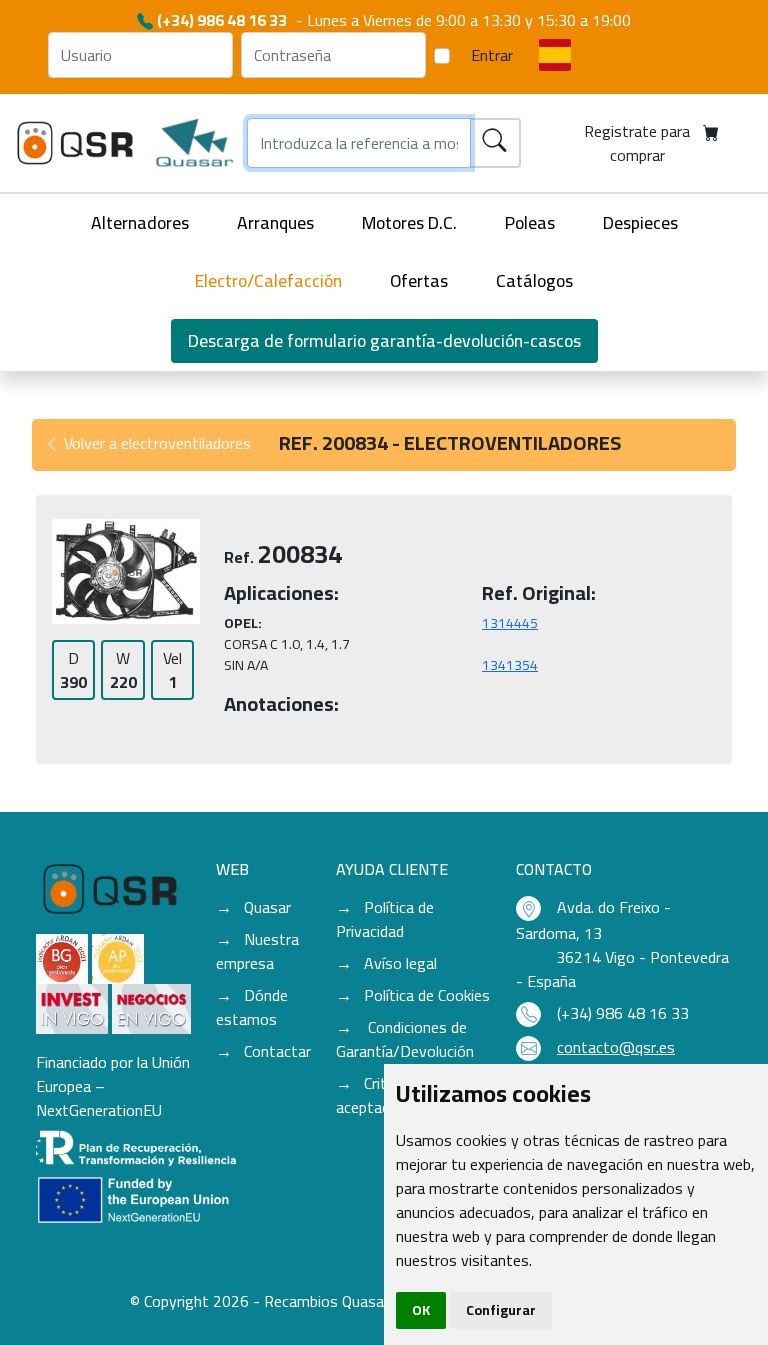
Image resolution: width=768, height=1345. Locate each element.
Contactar (277, 1051)
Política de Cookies (427, 995)
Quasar (267, 907)
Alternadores (140, 222)
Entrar (492, 55)
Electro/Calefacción (268, 280)
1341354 (510, 665)
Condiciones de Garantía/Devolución (405, 1039)
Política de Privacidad (385, 919)
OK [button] (421, 1310)
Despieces (640, 222)
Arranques (275, 222)
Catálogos (534, 280)
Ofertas (419, 280)
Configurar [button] (501, 1310)
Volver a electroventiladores (155, 443)
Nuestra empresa (257, 951)
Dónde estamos (252, 1007)
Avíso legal (400, 963)
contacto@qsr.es (616, 1047)
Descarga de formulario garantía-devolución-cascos (384, 340)
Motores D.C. (409, 222)
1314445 (510, 623)
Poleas (530, 222)
